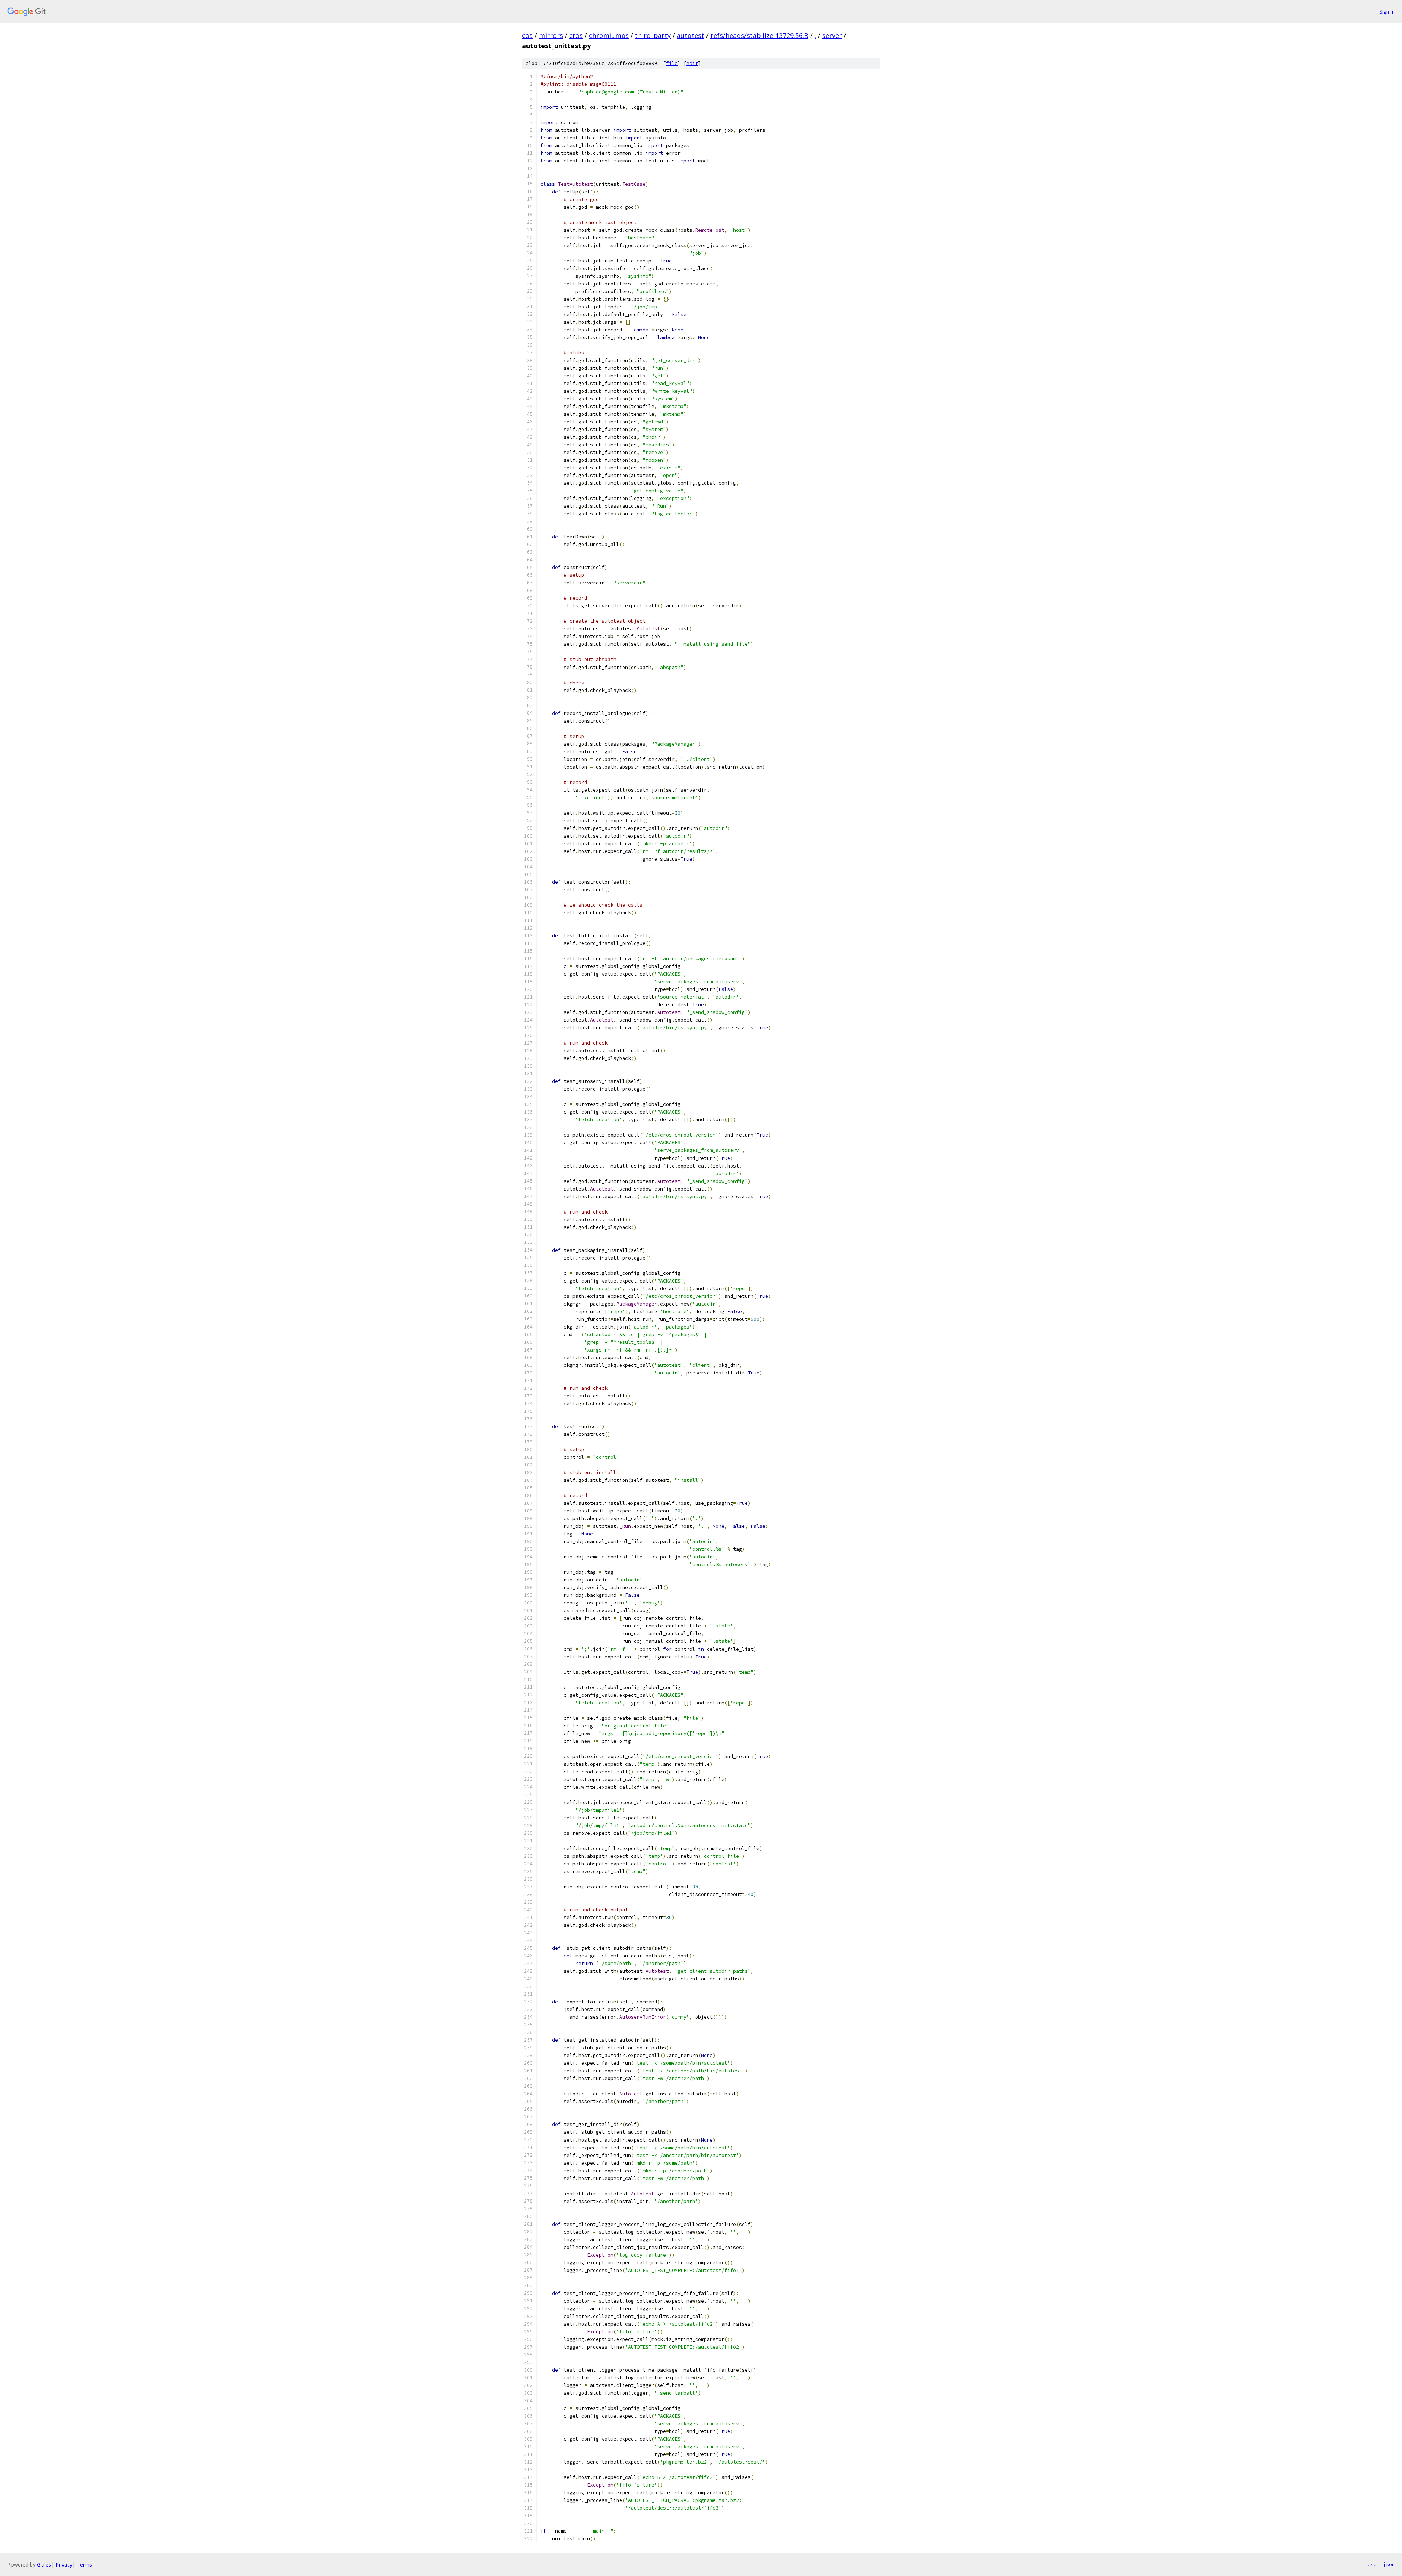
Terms (84, 2565)
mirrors (551, 35)
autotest (691, 35)
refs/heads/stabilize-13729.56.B (759, 35)
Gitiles (44, 2565)
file (672, 63)
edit (692, 63)
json (1389, 2564)
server (832, 35)
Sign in (1387, 11)
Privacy (64, 2565)
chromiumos (609, 35)
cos (527, 35)
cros (576, 35)
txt (1371, 2564)
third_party (653, 35)
